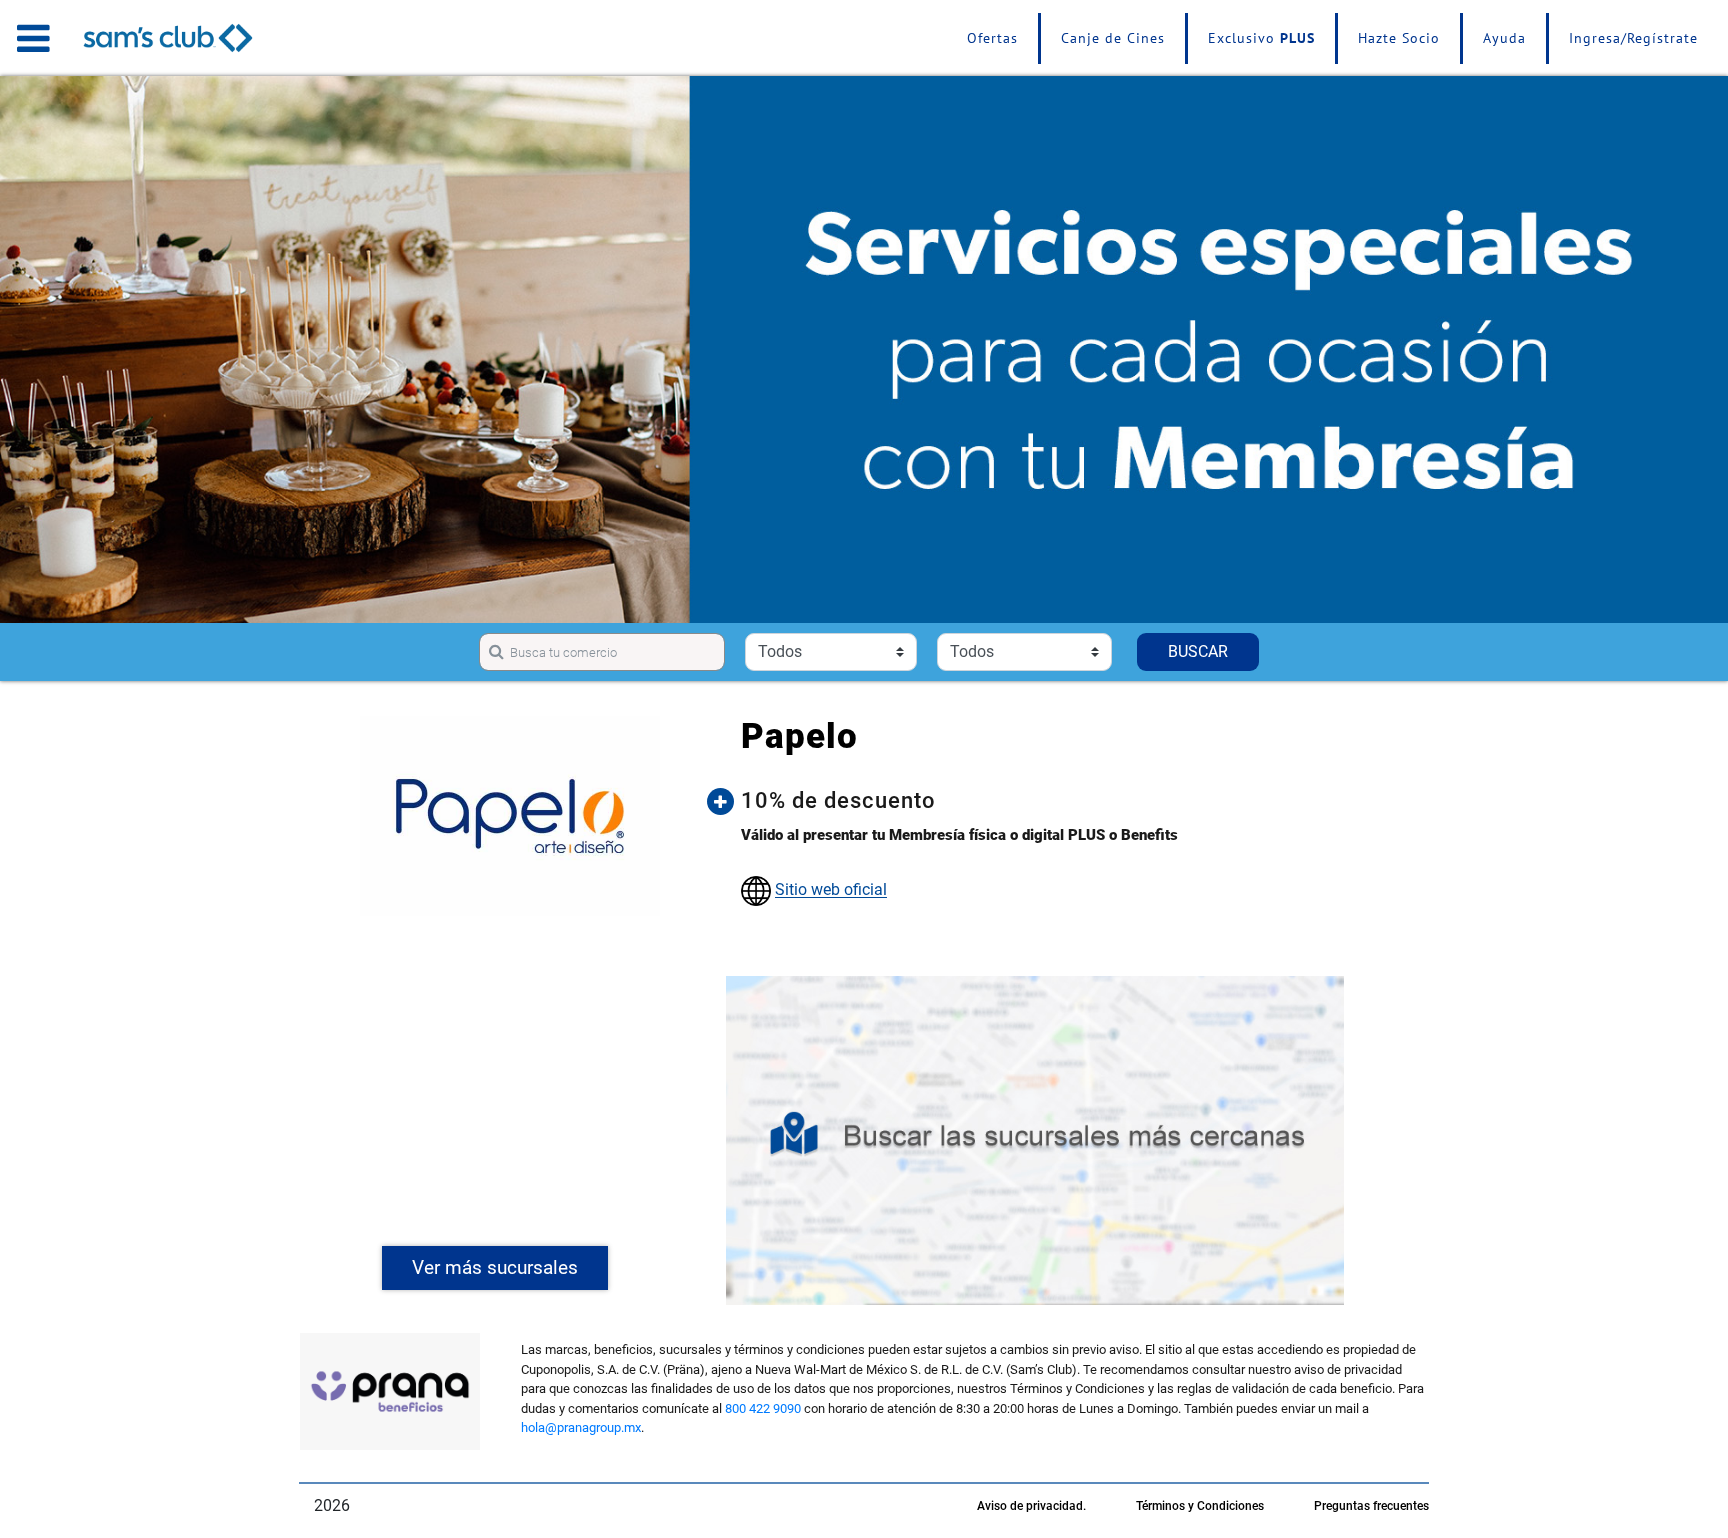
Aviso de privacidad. (1031, 1506)
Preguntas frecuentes (1371, 1506)
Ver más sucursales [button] (495, 1267)
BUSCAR (1198, 651)
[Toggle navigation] (33, 38)
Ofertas (992, 38)
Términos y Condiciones (1200, 1506)
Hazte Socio (1399, 38)
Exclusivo (1261, 38)
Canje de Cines (1113, 38)
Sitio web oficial (831, 890)
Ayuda (1504, 38)
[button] (1050, 801)
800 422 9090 (763, 1408)
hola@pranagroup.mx (581, 1427)
